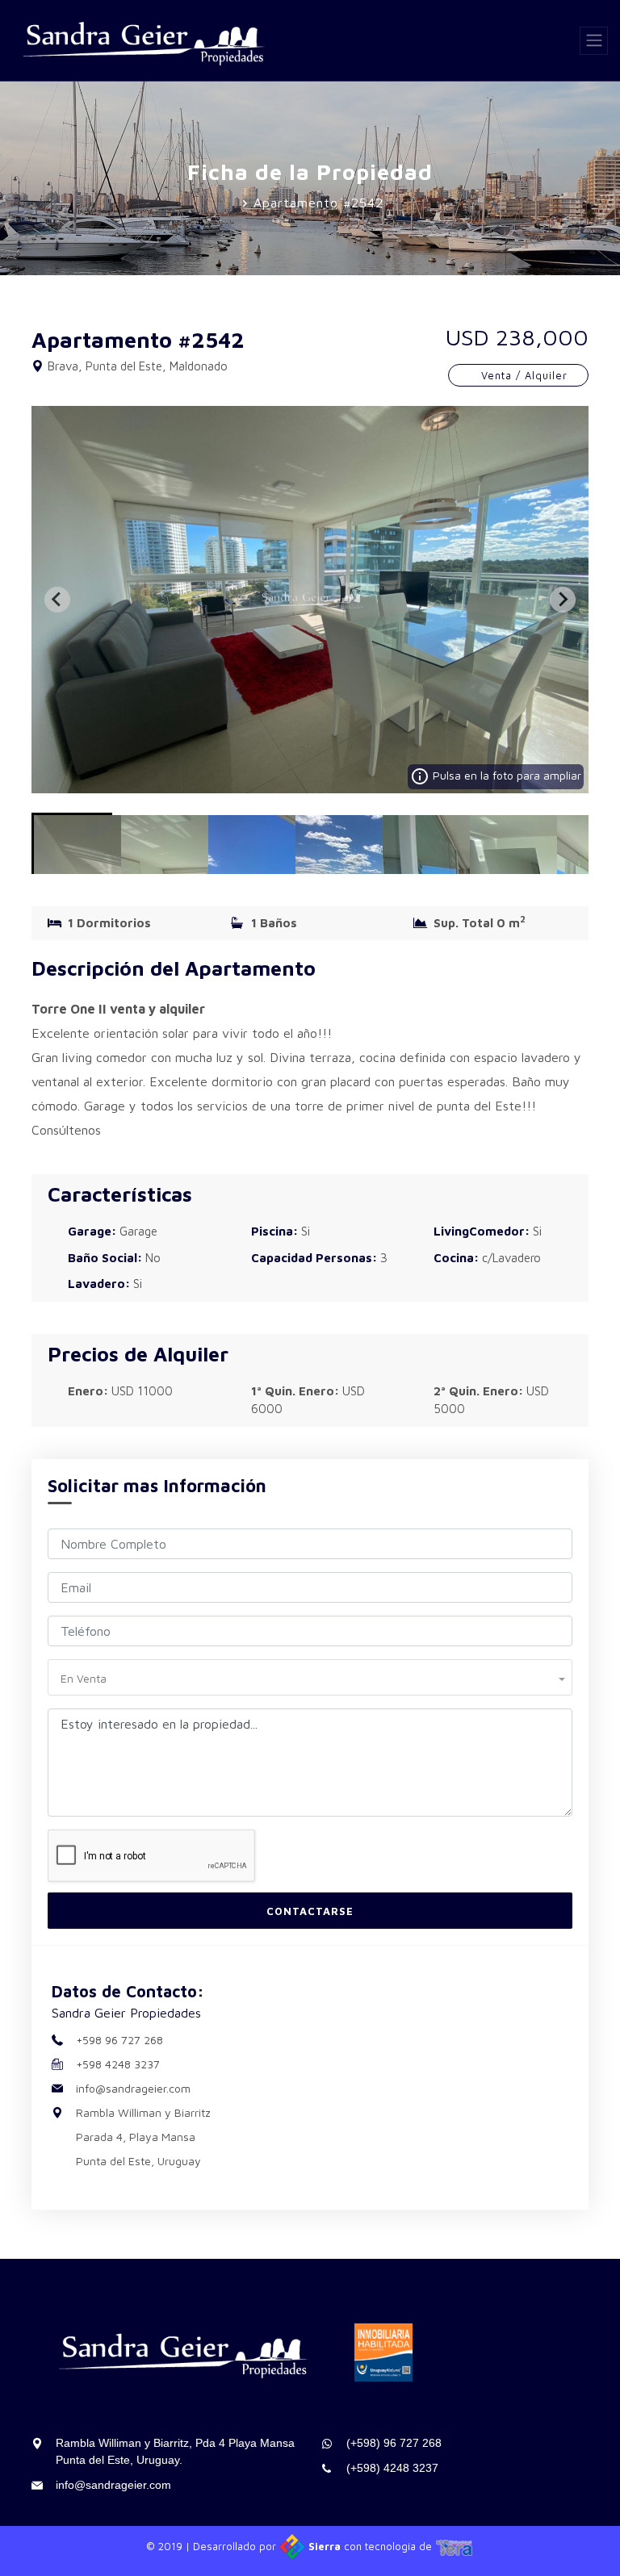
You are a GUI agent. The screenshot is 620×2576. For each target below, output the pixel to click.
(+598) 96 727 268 (394, 2443)
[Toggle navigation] (594, 41)
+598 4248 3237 (118, 2064)
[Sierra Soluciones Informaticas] (455, 2546)
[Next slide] (563, 600)
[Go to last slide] (57, 600)
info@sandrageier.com (133, 2088)
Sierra (325, 2546)
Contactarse (310, 1911)
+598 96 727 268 (119, 2040)
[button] (72, 843)
